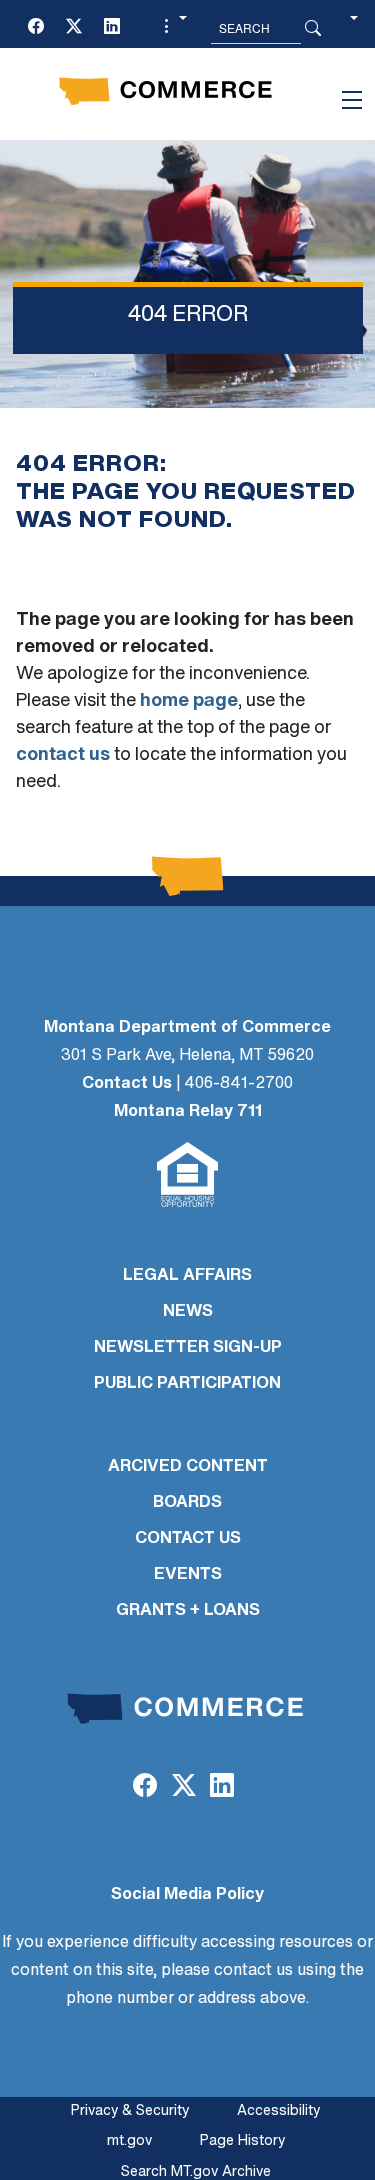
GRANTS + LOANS (188, 1611)
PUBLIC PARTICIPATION (187, 1384)
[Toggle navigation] (352, 100)
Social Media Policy (187, 1895)
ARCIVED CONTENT (188, 1467)
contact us (63, 756)
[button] (173, 28)
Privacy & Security (130, 2111)
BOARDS (187, 1503)
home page (189, 702)
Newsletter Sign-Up (188, 1348)
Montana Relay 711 (188, 1112)
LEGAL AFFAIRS (187, 1276)
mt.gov (129, 2141)
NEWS (188, 1312)
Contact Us (127, 1084)
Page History (242, 2141)
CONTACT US (188, 1539)
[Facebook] (36, 28)
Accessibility (278, 2111)
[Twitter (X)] (74, 28)
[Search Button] (313, 28)
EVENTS (188, 1575)
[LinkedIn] (112, 28)
